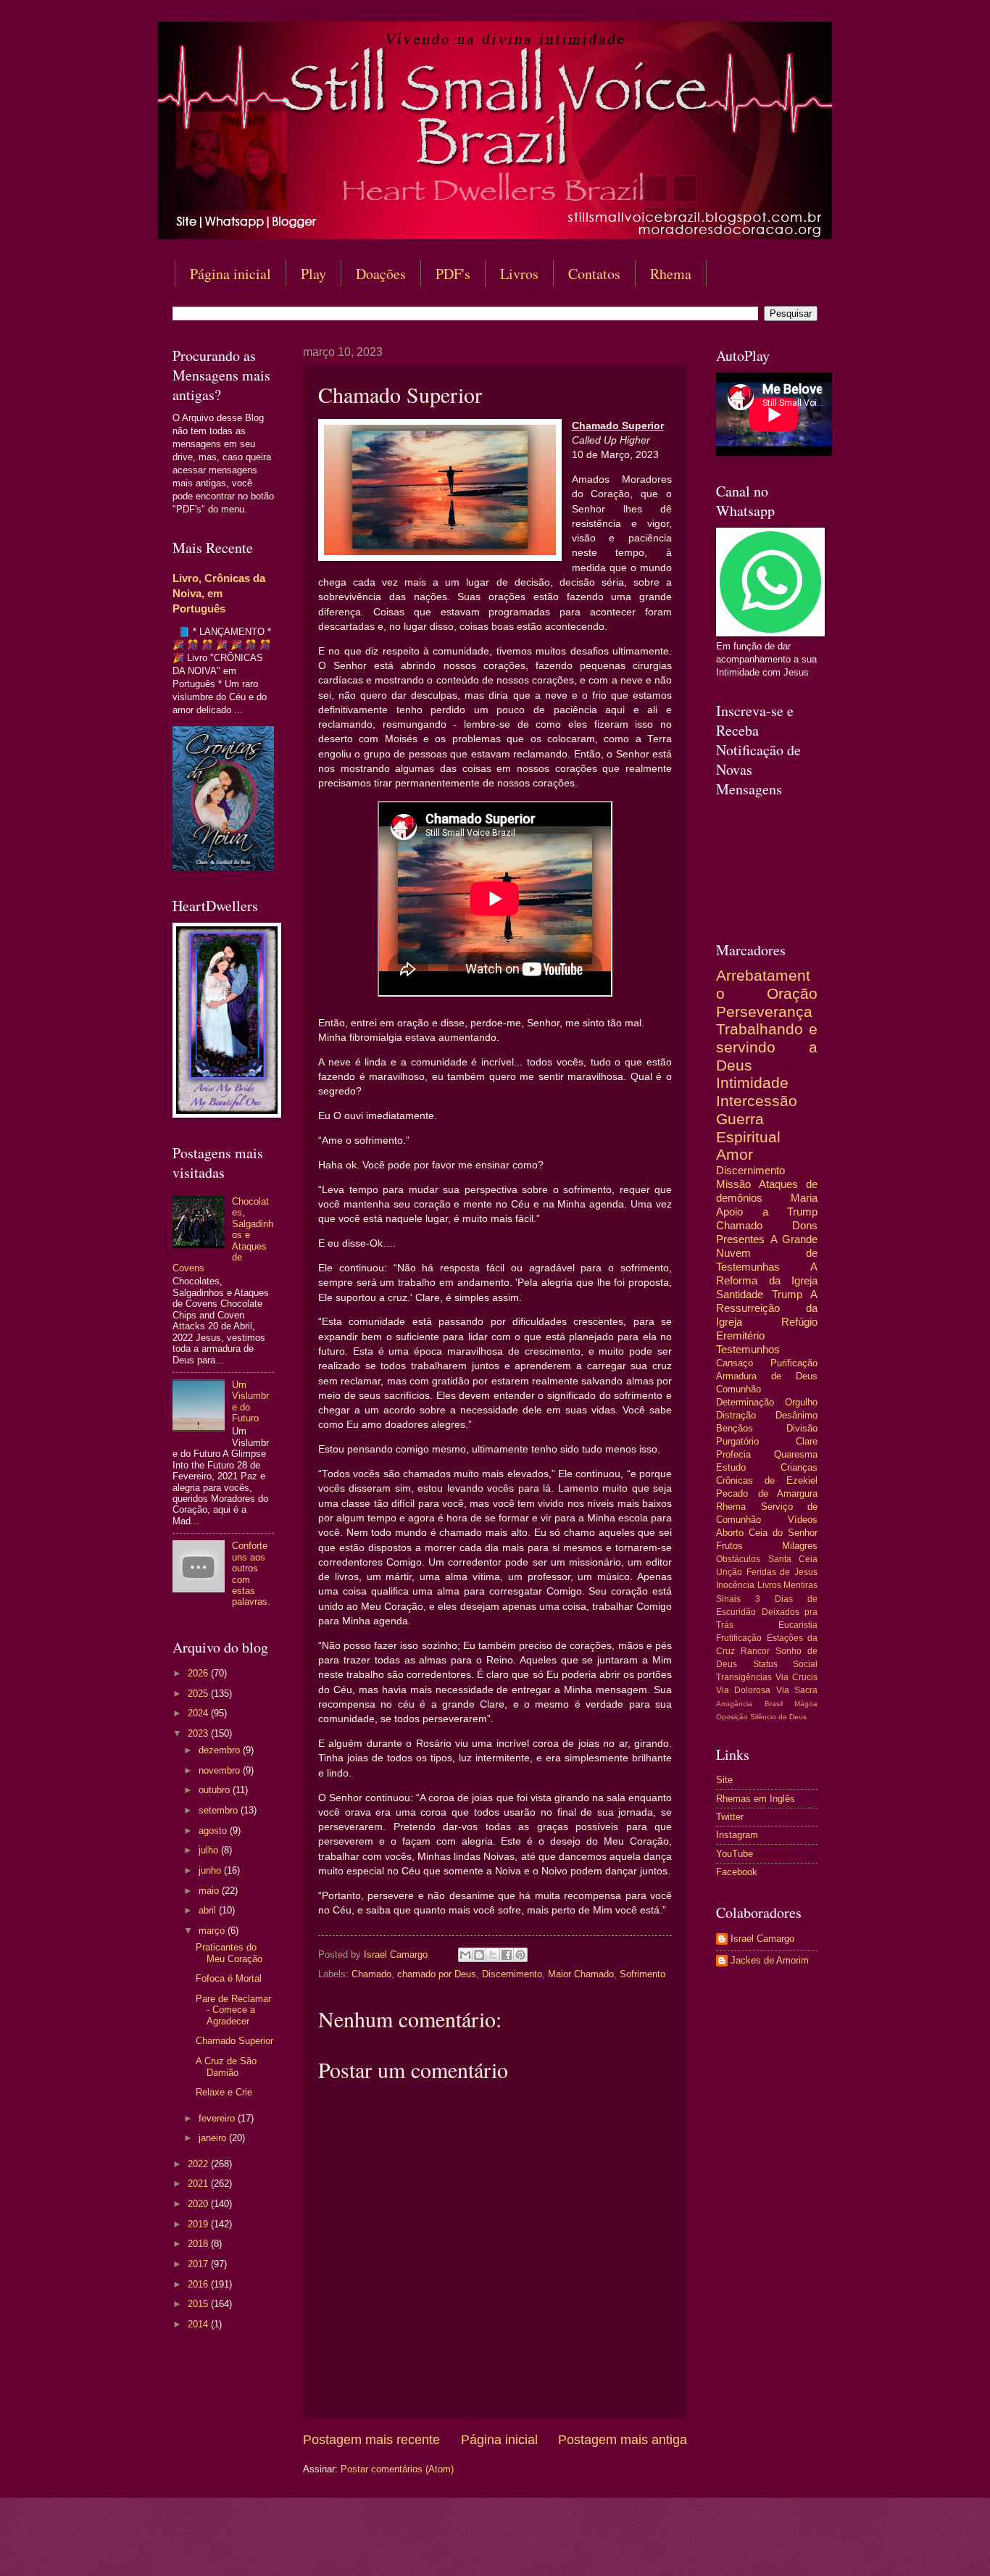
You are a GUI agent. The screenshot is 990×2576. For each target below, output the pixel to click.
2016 (199, 2284)
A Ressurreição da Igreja (767, 1308)
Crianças (799, 1467)
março (213, 1931)
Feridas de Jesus (782, 1572)
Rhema (671, 274)
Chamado (371, 1974)
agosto (214, 1831)
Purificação (794, 1363)
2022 (199, 2164)
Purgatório (737, 1441)
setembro (220, 1810)
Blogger (613, 2547)
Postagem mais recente (371, 2440)
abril (209, 1910)
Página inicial (230, 274)
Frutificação (739, 1638)
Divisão (802, 1428)
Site (724, 1780)
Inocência (735, 1585)
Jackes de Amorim (770, 1960)
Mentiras (800, 1585)
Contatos (594, 274)
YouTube (735, 1854)
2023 (199, 1733)
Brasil (774, 1704)
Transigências (744, 1677)
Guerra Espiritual (748, 1128)
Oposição (732, 1717)
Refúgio (799, 1322)
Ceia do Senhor (783, 1533)
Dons (805, 1225)
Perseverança (764, 1011)
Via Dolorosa (743, 1690)
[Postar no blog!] (479, 1955)
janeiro (214, 2138)
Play (313, 274)
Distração (736, 1415)
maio (210, 1891)
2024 (199, 1713)
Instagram (737, 1835)
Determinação (745, 1402)
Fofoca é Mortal (229, 1978)
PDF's (453, 274)
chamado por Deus (437, 1974)
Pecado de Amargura (767, 1493)
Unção (729, 1572)
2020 (199, 2204)
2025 (199, 1694)
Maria (804, 1198)
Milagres (800, 1546)
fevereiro (218, 2118)
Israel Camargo (762, 1939)
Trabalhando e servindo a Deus (767, 1047)
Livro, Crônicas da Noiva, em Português (219, 593)
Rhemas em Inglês (756, 1799)
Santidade (740, 1294)
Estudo (731, 1467)
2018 (199, 2244)
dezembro (221, 1750)
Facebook (737, 1872)
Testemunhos (748, 1349)
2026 (199, 1673)
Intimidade (752, 1083)
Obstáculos (738, 1559)
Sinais (728, 1599)
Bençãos (735, 1428)
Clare (807, 1441)
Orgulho (801, 1402)
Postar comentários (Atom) (397, 2469)
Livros (519, 274)
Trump (787, 1294)
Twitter (730, 1817)
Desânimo (796, 1415)
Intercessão (757, 1101)
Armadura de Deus (767, 1376)
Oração (792, 993)
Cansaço (735, 1363)
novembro (221, 1770)
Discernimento (512, 1974)
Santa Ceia (793, 1559)
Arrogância (734, 1704)
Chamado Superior (234, 2041)
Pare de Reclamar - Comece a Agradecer (233, 2010)
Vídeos (803, 1520)
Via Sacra (797, 1690)
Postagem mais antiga (623, 2440)
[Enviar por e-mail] (465, 1955)
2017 (199, 2264)
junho (211, 1870)
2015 (199, 2304)
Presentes (740, 1239)
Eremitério (740, 1335)
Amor (735, 1154)
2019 (199, 2224)
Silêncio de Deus (778, 1717)
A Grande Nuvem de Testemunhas (767, 1253)
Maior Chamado (581, 1974)
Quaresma (796, 1454)
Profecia (733, 1454)
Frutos (729, 1546)
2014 (199, 2324)
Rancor (755, 1651)
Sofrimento (642, 1974)
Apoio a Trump (767, 1212)
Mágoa (806, 1704)
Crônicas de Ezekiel (767, 1480)
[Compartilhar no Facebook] (507, 1955)
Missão (733, 1184)
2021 (199, 2184)
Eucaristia (798, 1625)
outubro (216, 1790)
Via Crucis (796, 1677)
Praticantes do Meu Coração (229, 1953)
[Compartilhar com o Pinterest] (520, 1955)
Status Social (786, 1664)
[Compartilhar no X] (493, 1955)
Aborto (730, 1533)
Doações (381, 274)
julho (210, 1850)
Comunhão (739, 1389)
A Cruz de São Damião (226, 2066)
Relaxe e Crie (224, 2092)
